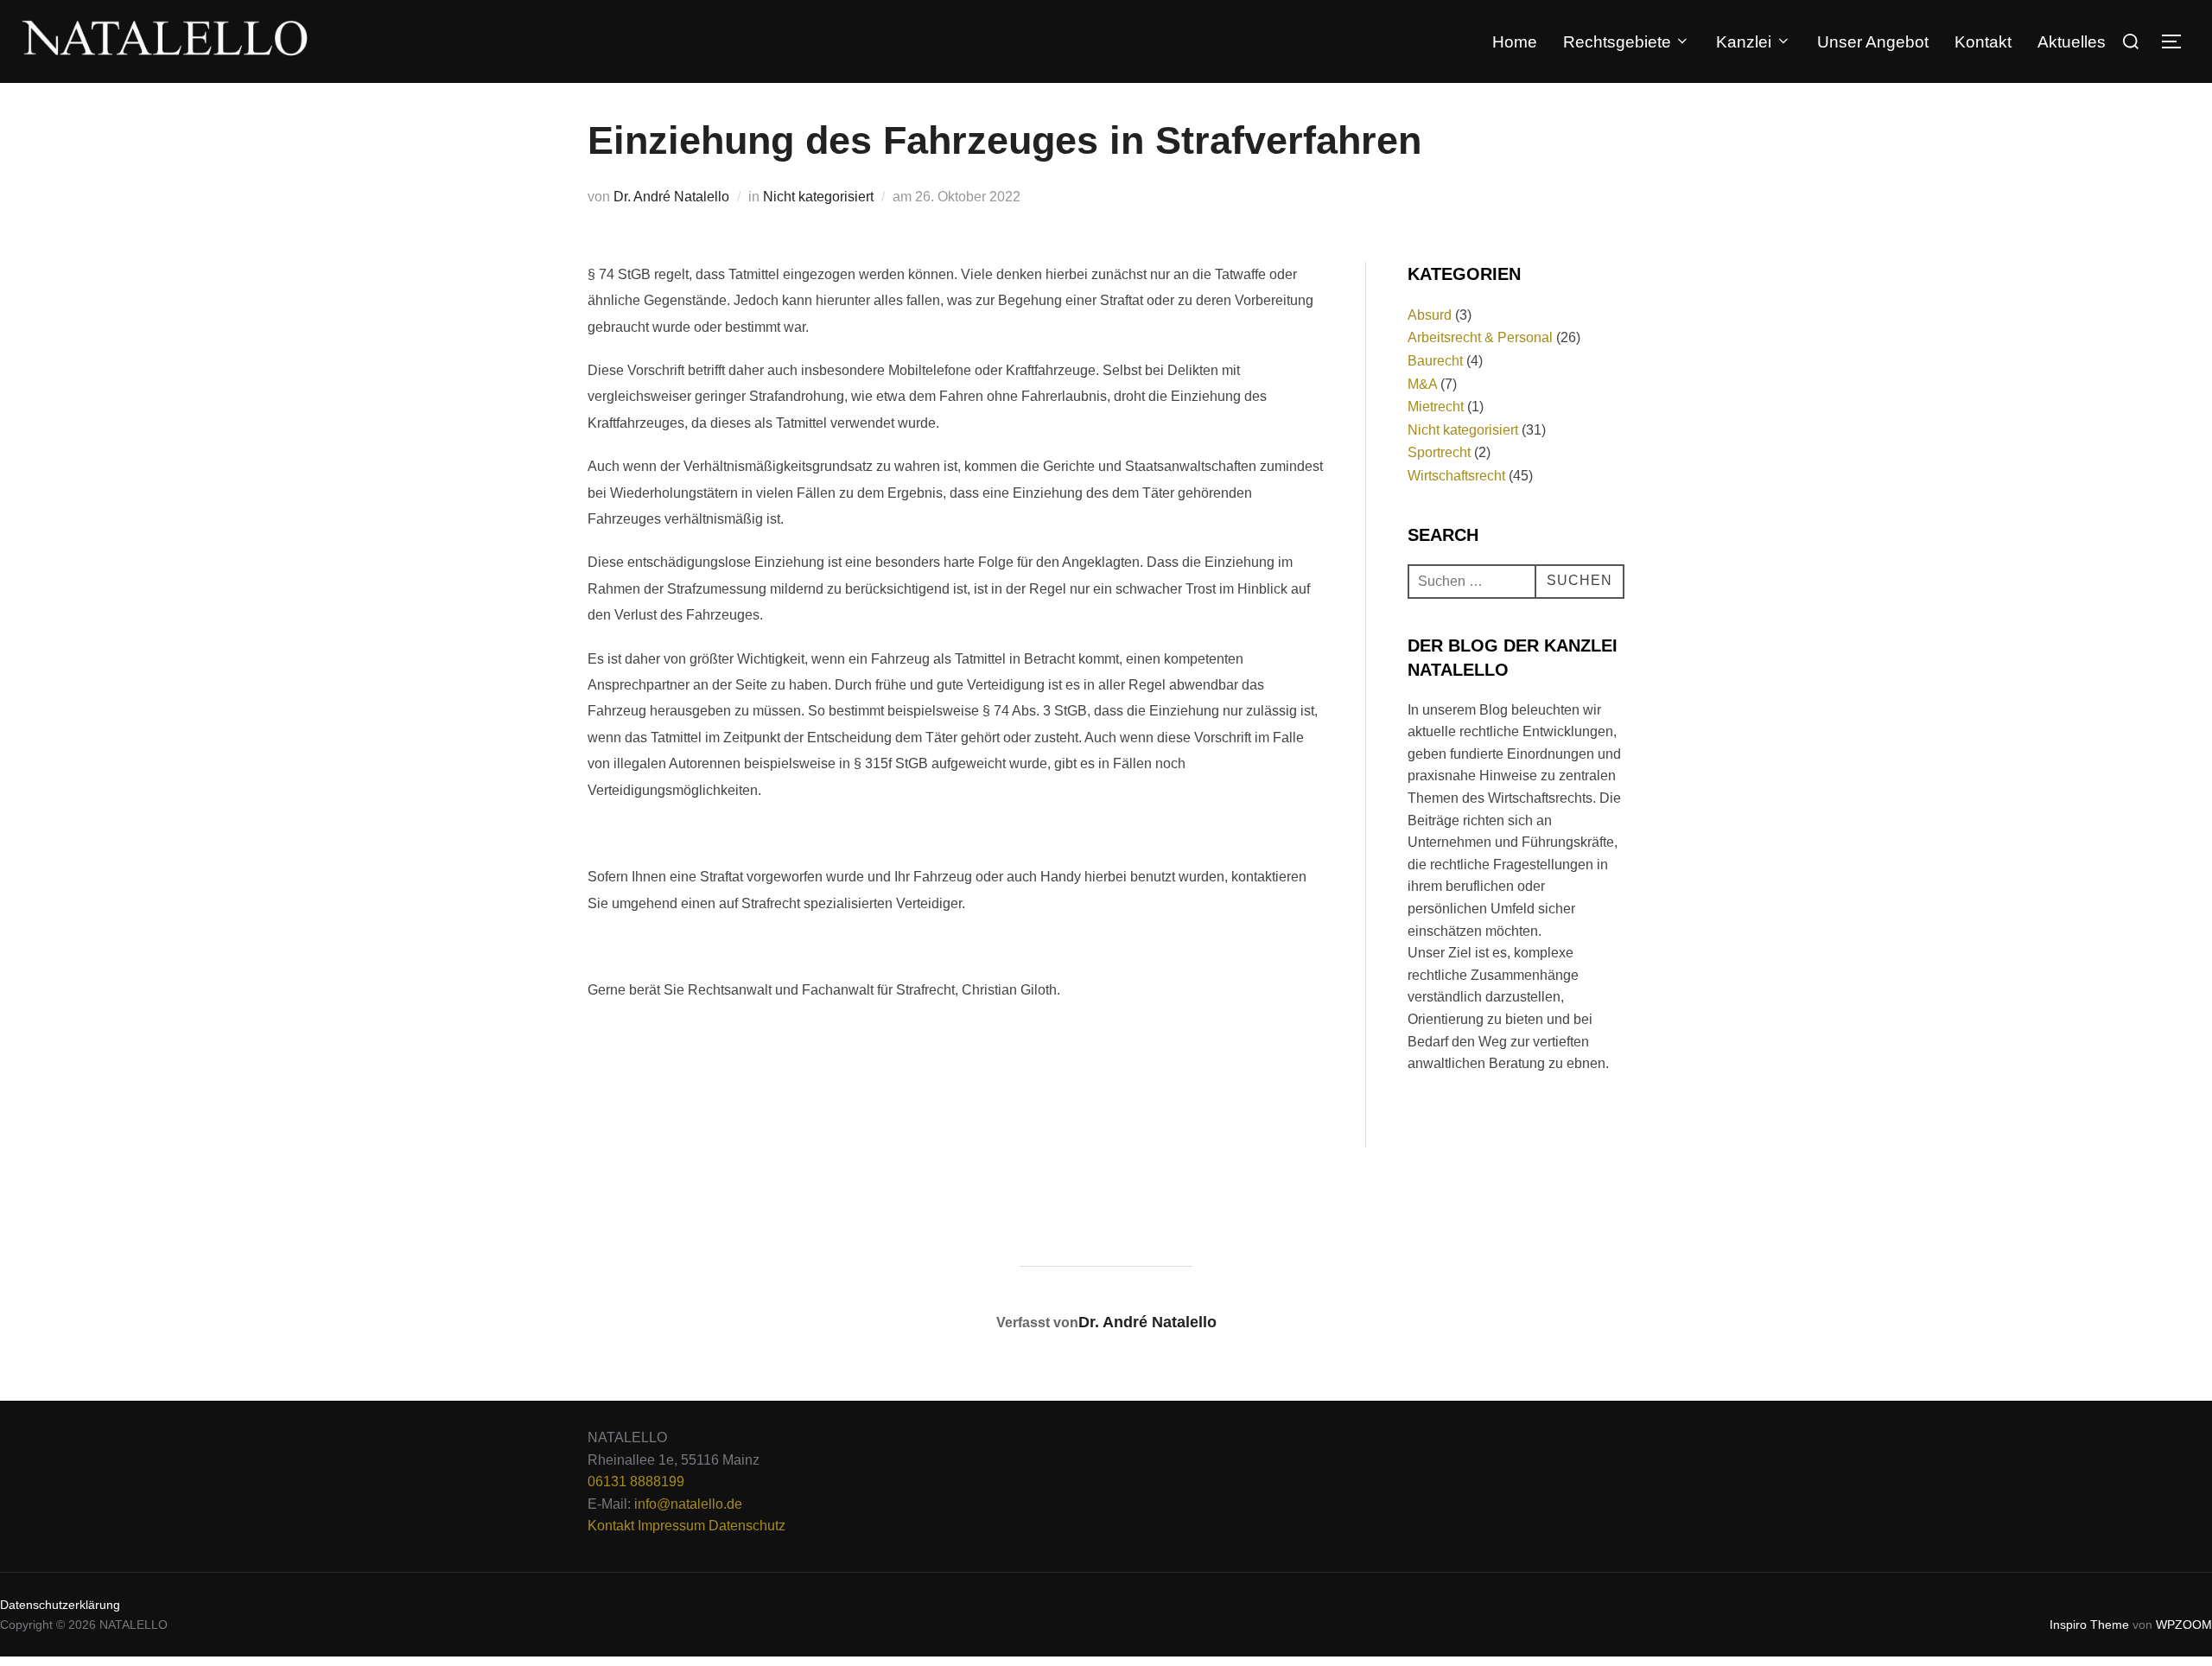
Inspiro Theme (2089, 1625)
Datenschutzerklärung (60, 1605)
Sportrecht (1439, 452)
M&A (1422, 384)
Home (1515, 42)
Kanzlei (1744, 42)
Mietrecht (1436, 407)
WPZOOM (2184, 1625)
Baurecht (1435, 361)
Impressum (671, 1526)
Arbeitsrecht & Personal (1480, 337)
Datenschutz (747, 1526)
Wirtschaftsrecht (1456, 476)
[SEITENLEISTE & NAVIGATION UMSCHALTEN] (2177, 41)
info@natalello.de (688, 1504)
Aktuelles (2072, 42)
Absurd (1430, 315)
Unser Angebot (1873, 42)
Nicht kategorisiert (818, 197)
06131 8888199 (636, 1482)
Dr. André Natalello (671, 197)
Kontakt (1983, 42)
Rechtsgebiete (1617, 42)
